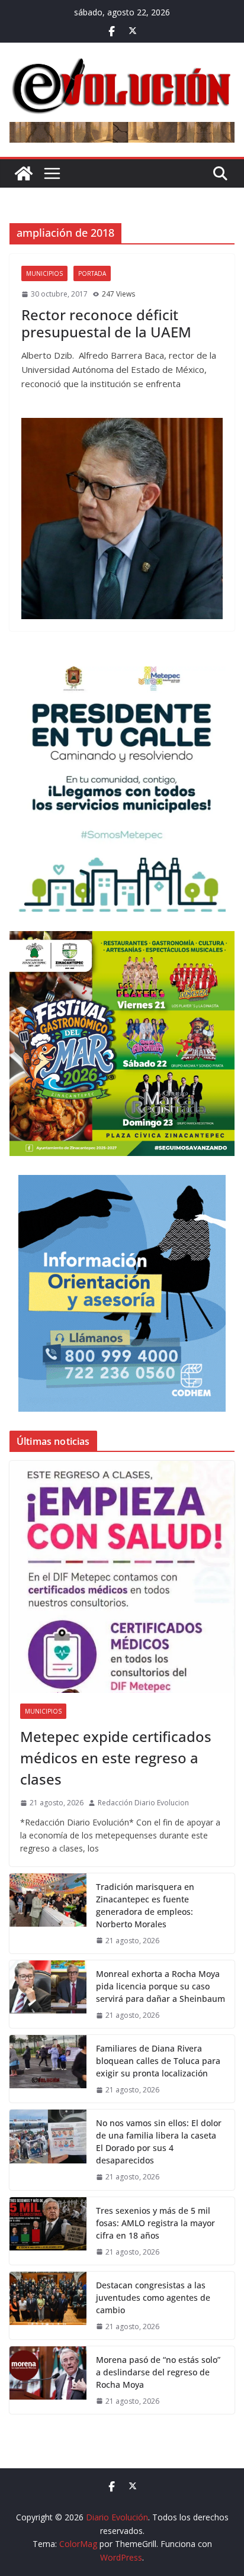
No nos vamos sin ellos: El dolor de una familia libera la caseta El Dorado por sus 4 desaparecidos (159, 2142)
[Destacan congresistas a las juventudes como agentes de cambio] (48, 2305)
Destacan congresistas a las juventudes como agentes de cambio (153, 2298)
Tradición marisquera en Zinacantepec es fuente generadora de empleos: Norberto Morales (145, 1905)
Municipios (44, 273)
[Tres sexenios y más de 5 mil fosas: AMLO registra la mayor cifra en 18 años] (48, 2231)
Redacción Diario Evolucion (143, 1803)
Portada (92, 273)
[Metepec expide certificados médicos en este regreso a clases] (122, 1577)
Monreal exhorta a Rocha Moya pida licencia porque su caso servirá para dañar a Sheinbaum (160, 1986)
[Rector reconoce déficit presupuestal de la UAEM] (122, 519)
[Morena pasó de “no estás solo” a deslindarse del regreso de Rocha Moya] (48, 2380)
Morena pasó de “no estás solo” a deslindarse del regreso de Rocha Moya (158, 2372)
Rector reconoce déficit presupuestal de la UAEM (106, 323)
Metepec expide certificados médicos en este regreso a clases (116, 1758)
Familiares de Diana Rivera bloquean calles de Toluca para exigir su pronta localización (158, 2061)
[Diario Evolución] (24, 173)
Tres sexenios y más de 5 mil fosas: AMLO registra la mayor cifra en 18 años (155, 2223)
